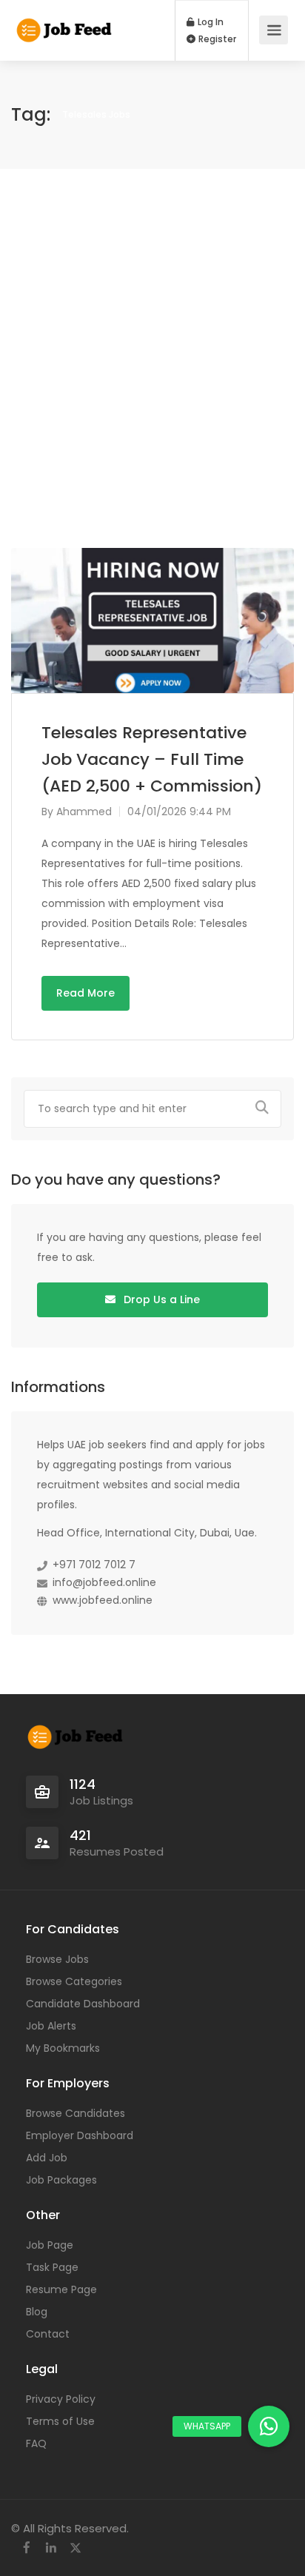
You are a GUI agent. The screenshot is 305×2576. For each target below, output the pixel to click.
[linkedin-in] (51, 2548)
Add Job (47, 2158)
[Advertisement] (152, 358)
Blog (37, 2312)
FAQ (36, 2443)
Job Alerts (51, 2026)
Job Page (50, 2245)
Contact (48, 2334)
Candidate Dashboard (83, 2004)
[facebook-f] (26, 2548)
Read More (86, 993)
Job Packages (61, 2180)
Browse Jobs (57, 1959)
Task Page (52, 2267)
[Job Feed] (65, 23)
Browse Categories (74, 1981)
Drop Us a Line (160, 1299)
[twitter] (75, 2548)
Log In (210, 22)
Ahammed (84, 812)
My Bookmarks (63, 2048)
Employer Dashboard (80, 2135)
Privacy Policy (61, 2399)
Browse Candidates (76, 2113)
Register (216, 39)
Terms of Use (60, 2421)
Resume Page (61, 2289)
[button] (269, 2426)
